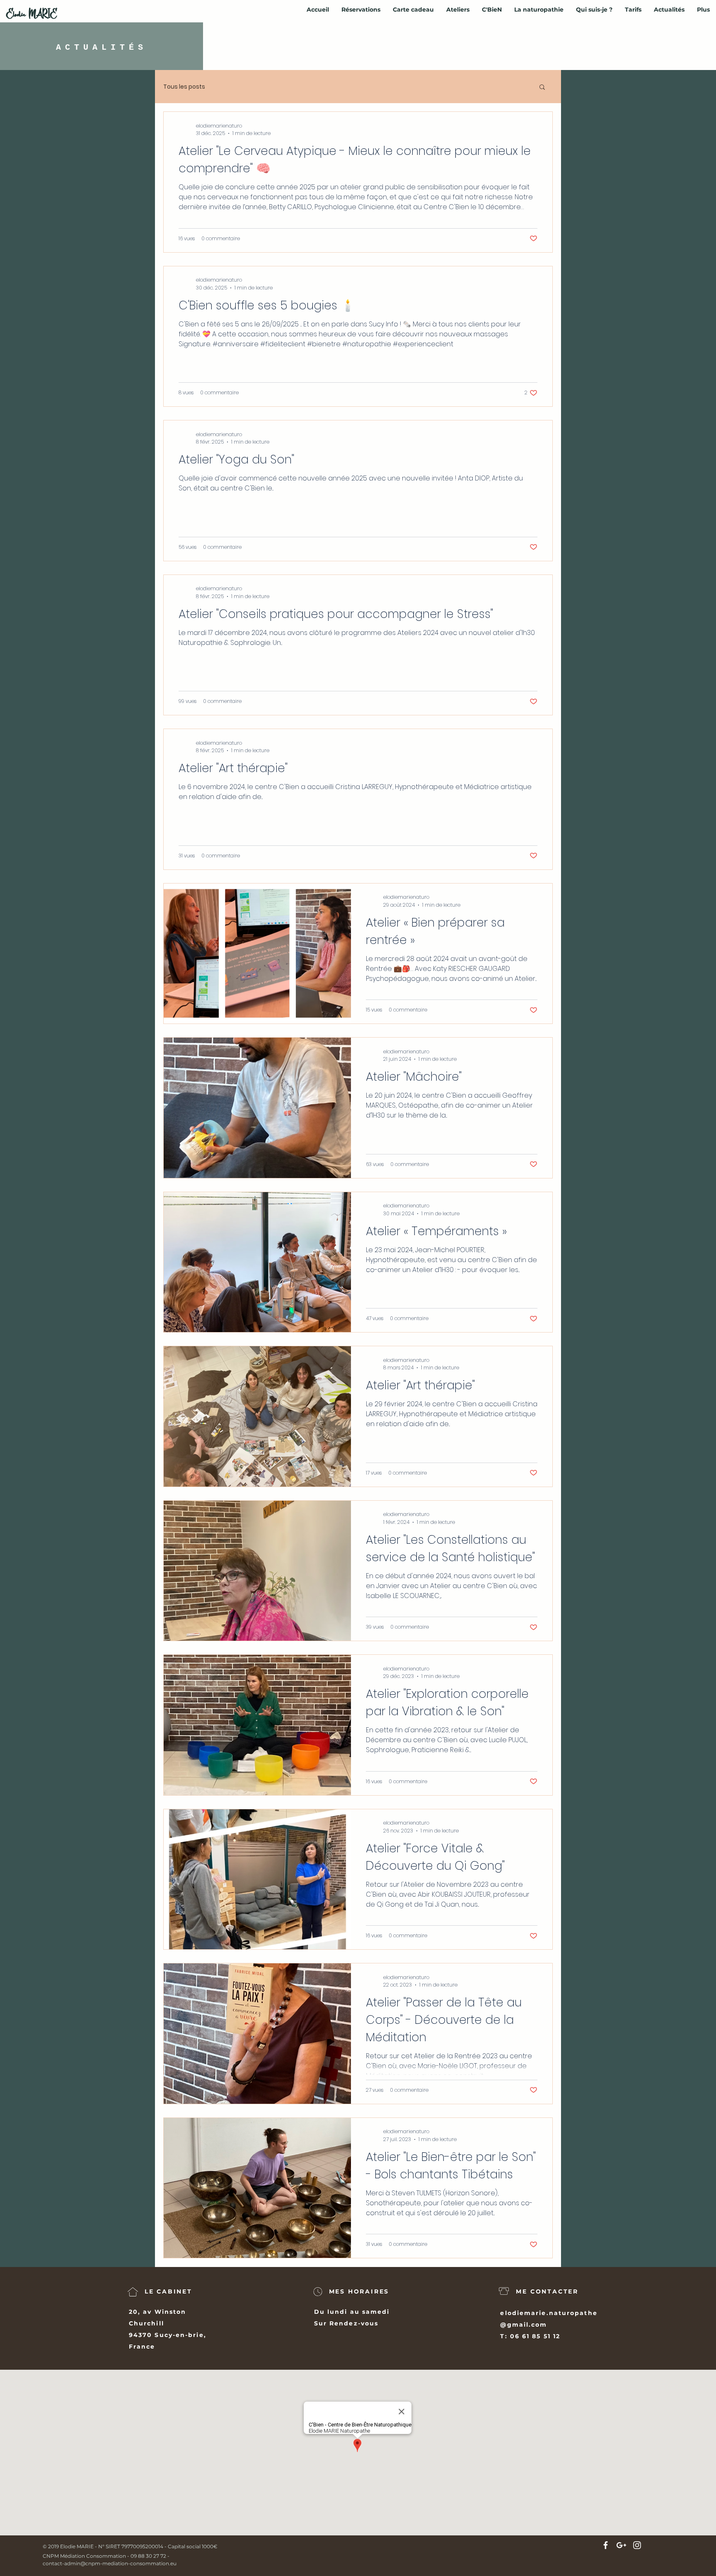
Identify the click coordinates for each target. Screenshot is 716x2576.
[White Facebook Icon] (606, 2545)
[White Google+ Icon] (621, 2545)
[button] (542, 88)
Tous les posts (184, 87)
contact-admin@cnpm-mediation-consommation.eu (110, 2563)
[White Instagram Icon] (637, 2545)
